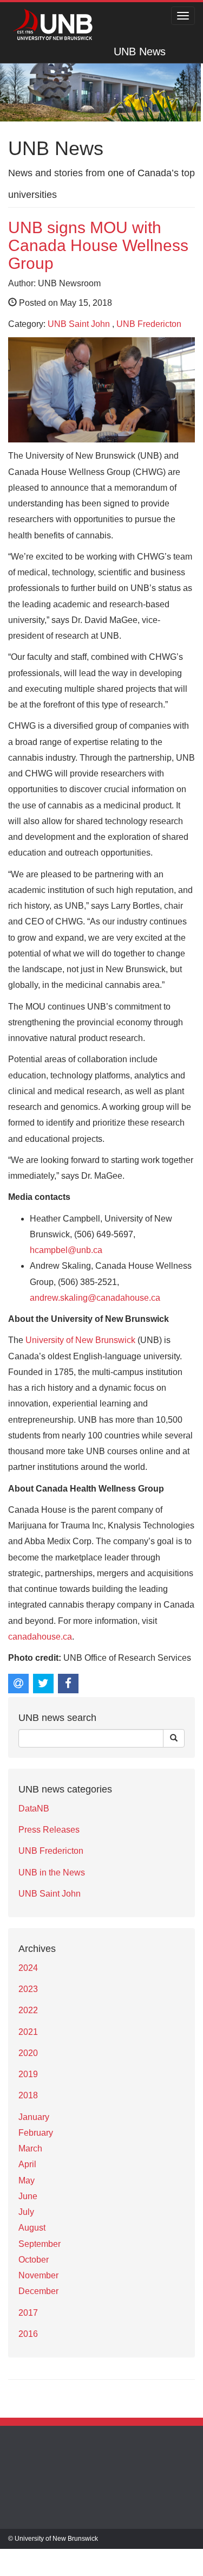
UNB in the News (52, 1872)
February (36, 2133)
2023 (28, 1989)
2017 (28, 2313)
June (28, 2196)
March (30, 2148)
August (32, 2228)
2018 (28, 2095)
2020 (28, 2053)
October (34, 2260)
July (26, 2212)
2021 (28, 2032)
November (38, 2275)
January (34, 2117)
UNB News (140, 52)
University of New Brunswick (80, 1340)
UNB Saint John (79, 324)
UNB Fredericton (149, 324)
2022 (28, 2010)
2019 (28, 2074)
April (27, 2164)
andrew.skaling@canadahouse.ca (95, 1298)
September (40, 2244)
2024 (28, 1968)
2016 (28, 2334)
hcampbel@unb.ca (66, 1250)
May (27, 2180)
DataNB (34, 1809)
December (38, 2291)
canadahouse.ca (40, 1637)
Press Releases (49, 1830)
